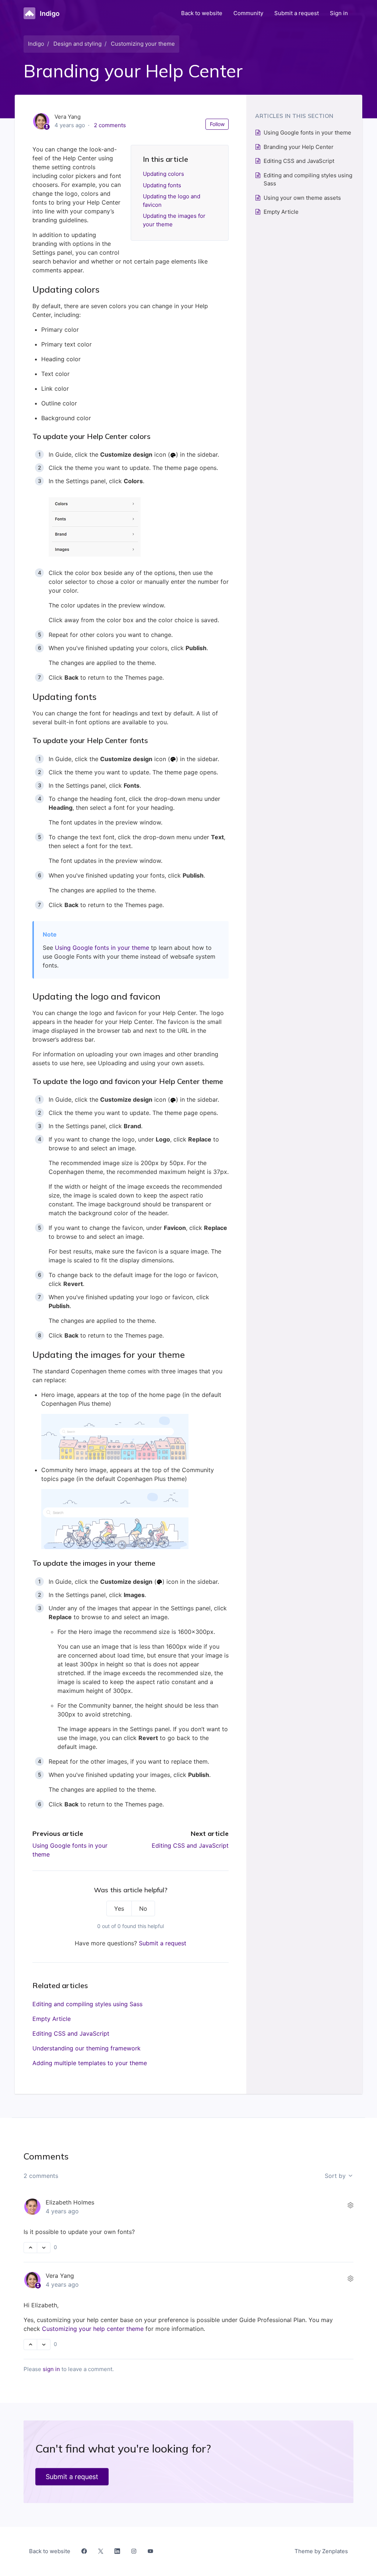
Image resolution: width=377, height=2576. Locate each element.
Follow (217, 124)
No (143, 1909)
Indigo (36, 44)
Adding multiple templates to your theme (90, 2063)
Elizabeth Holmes (70, 2202)
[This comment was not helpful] (44, 2248)
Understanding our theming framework (87, 2048)
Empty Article (52, 2019)
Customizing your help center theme (93, 2329)
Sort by (336, 2176)
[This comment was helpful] (30, 2248)
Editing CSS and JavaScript (190, 1845)
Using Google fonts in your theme (102, 948)
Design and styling (77, 44)
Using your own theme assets (302, 198)
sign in (51, 2369)
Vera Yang (60, 2276)
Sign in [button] (339, 13)
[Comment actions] (350, 2205)
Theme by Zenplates (321, 2551)
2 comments (110, 125)
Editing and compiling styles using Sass (87, 2004)
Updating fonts (162, 185)
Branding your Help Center (299, 147)
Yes (119, 1909)
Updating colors (163, 174)
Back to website (202, 13)
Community (248, 13)
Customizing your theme (143, 44)
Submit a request (297, 13)
